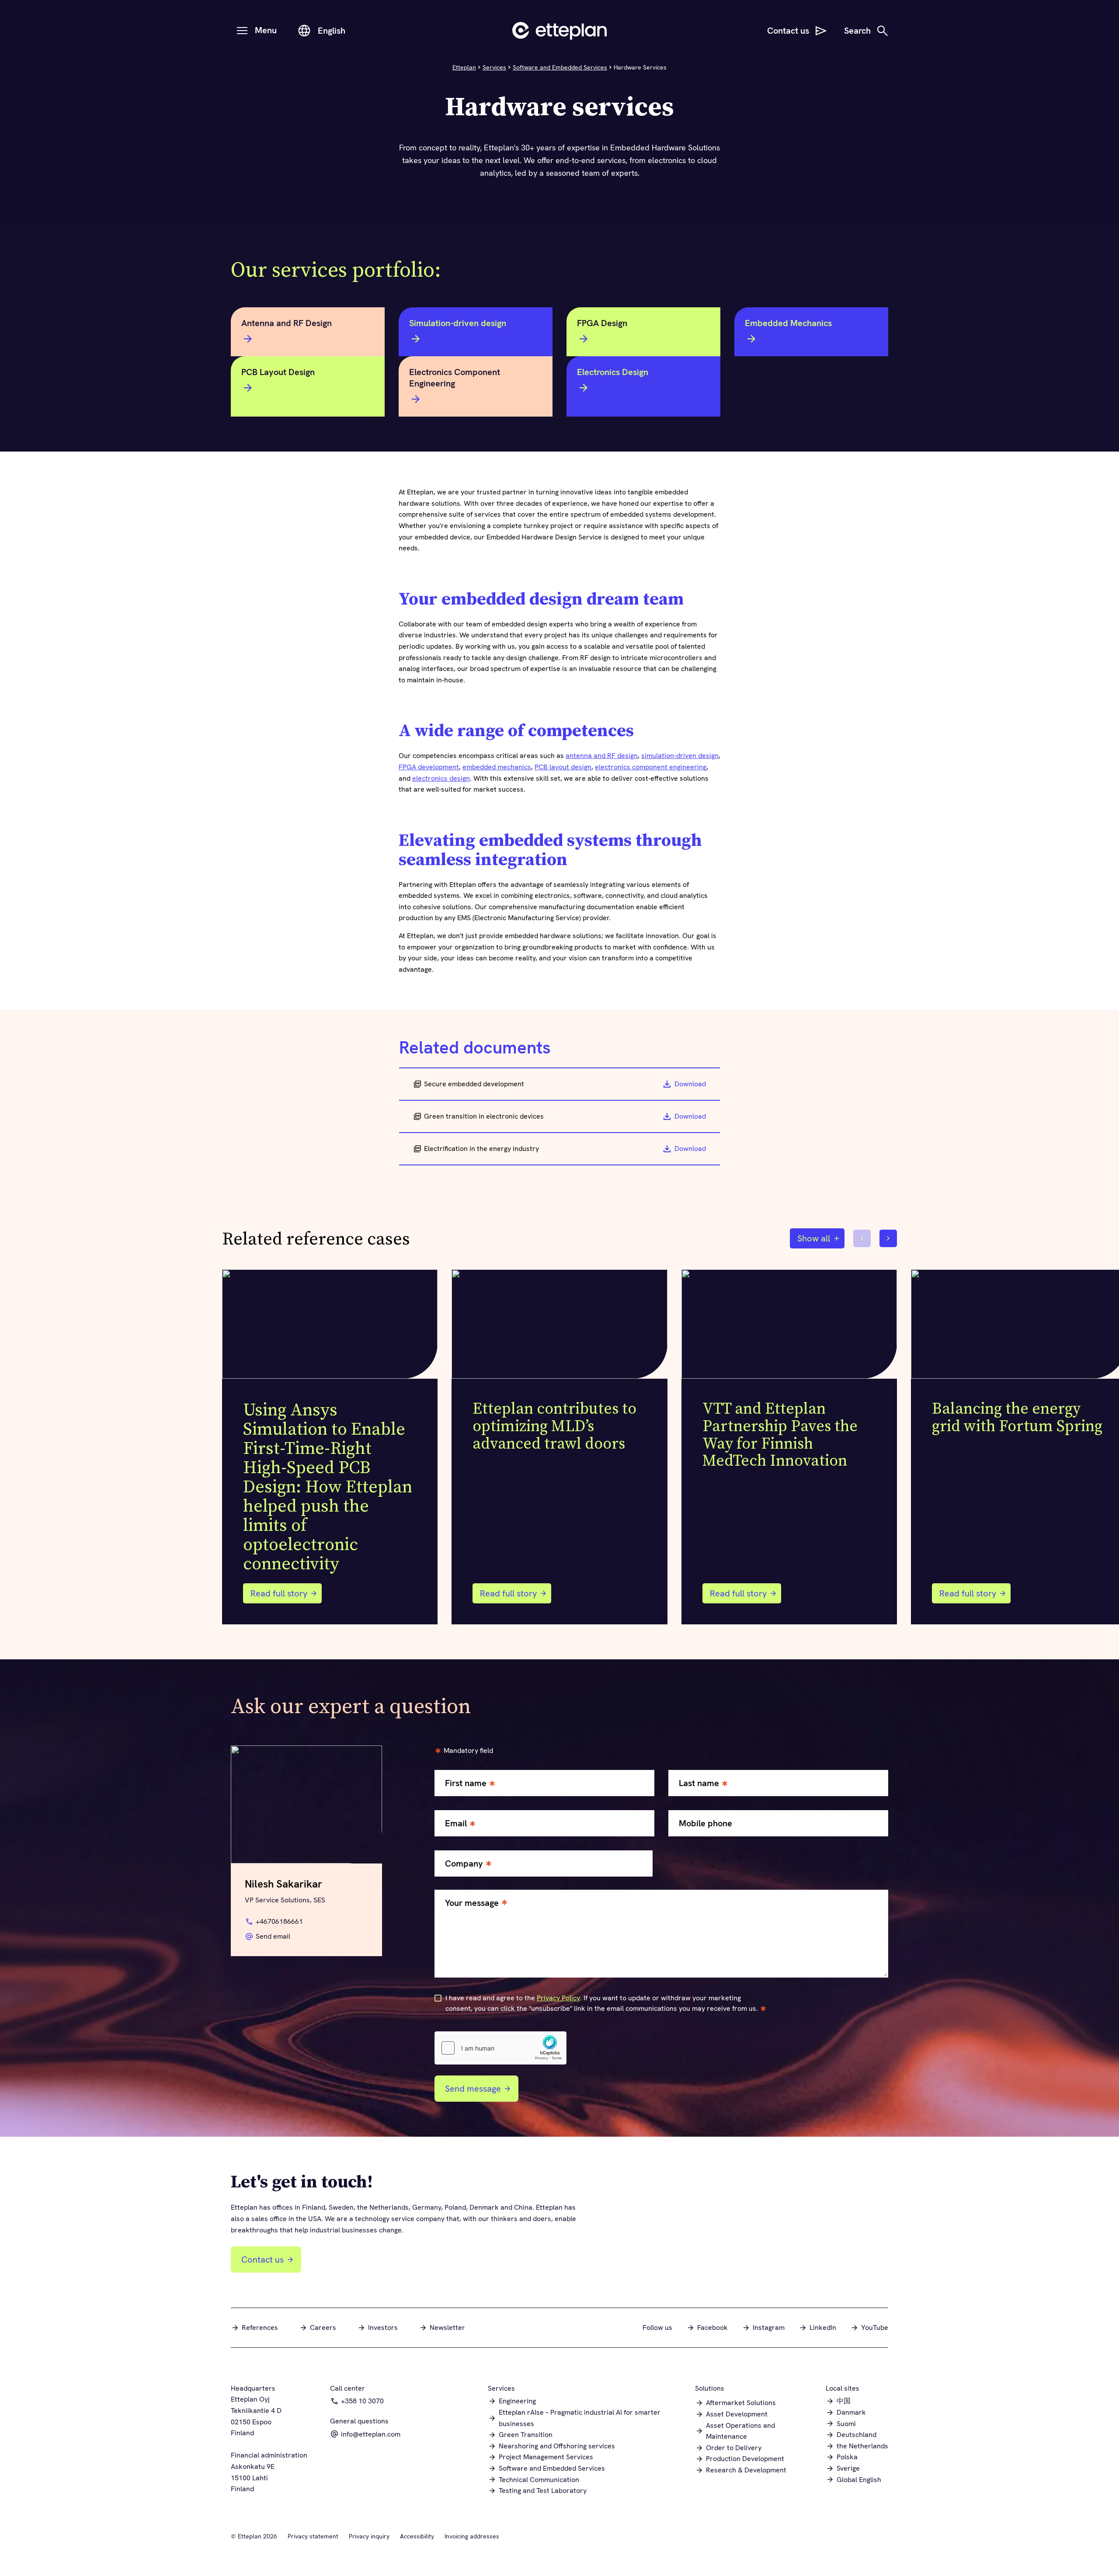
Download (690, 1084)
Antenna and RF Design (287, 323)
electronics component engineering (651, 767)
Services (494, 67)
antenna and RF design (602, 756)
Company (464, 1864)
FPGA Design (602, 323)
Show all (814, 1238)
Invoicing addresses (472, 2536)
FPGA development (429, 767)
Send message (473, 2089)
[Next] (888, 1238)
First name (466, 1783)
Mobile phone (705, 1823)
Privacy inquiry (369, 2536)
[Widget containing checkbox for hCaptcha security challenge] (500, 2048)
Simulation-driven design (458, 323)
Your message (472, 1903)
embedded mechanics (497, 767)
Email (456, 1823)
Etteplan (464, 67)
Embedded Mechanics (788, 323)
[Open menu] (242, 31)
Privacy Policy (558, 1998)
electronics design (441, 778)
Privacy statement (313, 2536)
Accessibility (417, 2536)
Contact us (262, 2260)
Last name (699, 1783)
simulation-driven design (680, 756)
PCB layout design (563, 767)
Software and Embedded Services (560, 67)
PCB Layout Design (278, 372)
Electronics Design (613, 372)
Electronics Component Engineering (455, 378)
